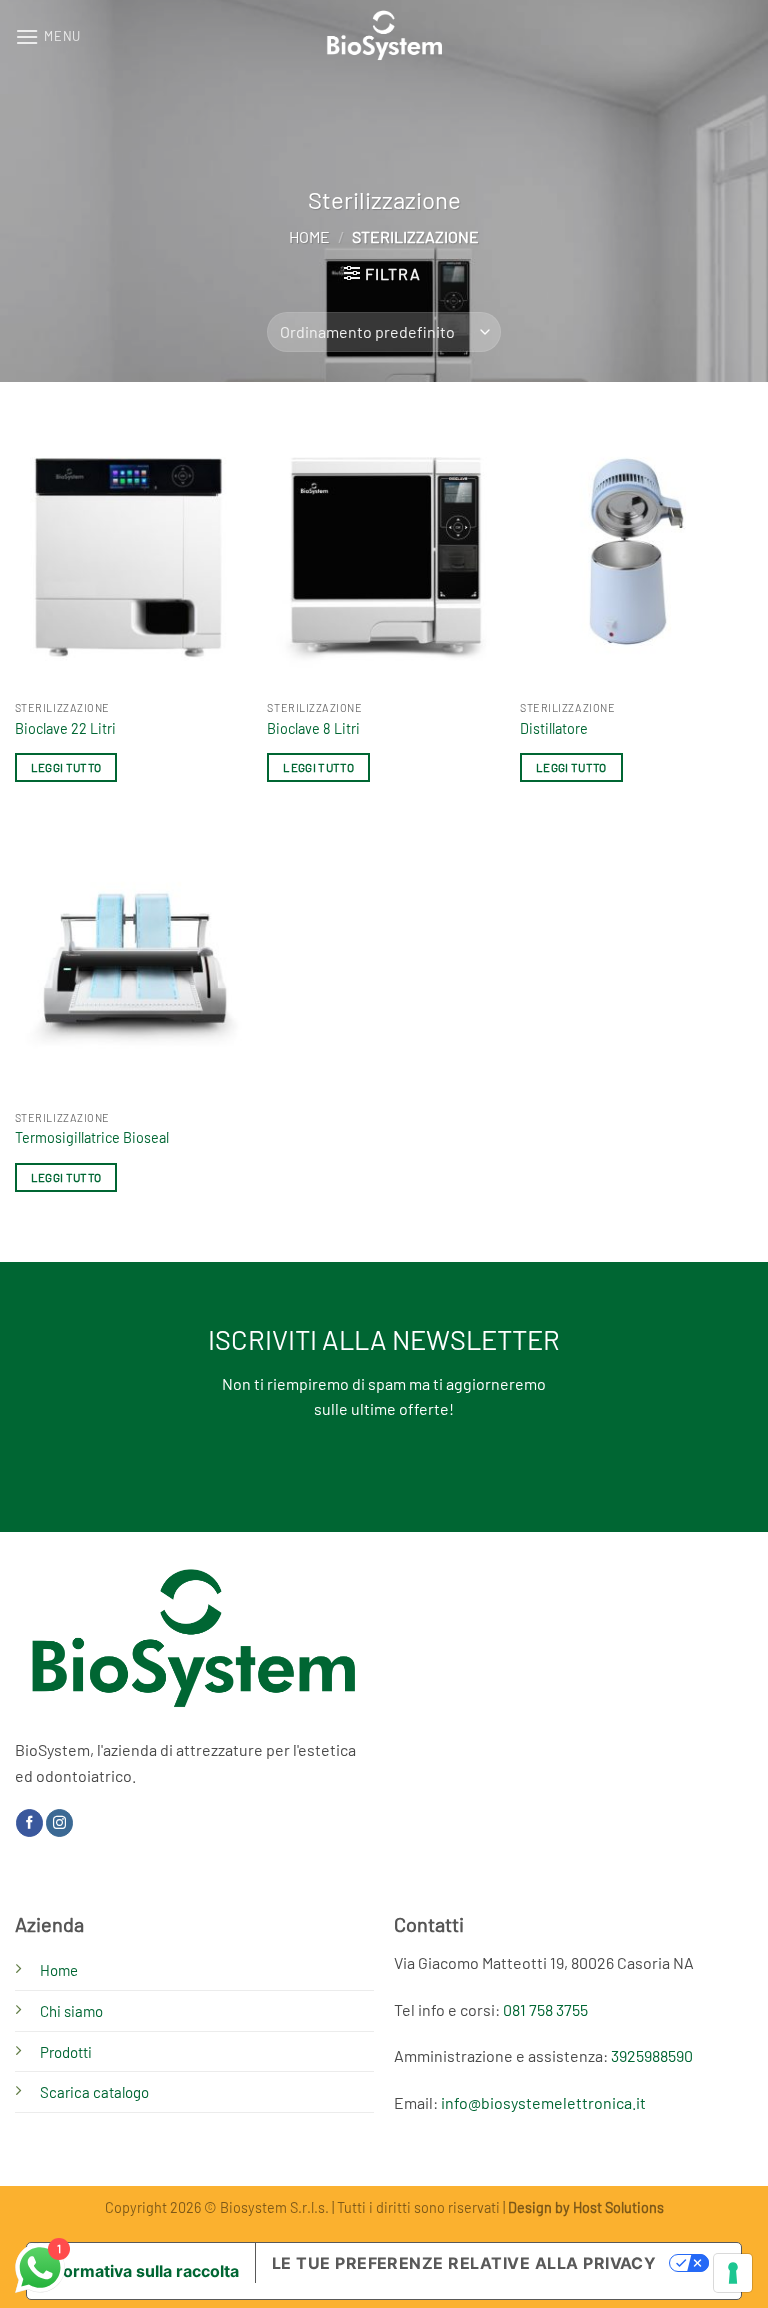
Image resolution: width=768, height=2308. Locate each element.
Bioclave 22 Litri (65, 728)
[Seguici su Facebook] (29, 1823)
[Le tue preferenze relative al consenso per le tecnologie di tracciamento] (733, 2273)
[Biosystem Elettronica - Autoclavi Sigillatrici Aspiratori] (384, 36)
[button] (48, 36)
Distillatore (554, 728)
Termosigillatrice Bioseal (92, 1137)
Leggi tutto (66, 767)
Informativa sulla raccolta (141, 2271)
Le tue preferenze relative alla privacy (464, 2263)
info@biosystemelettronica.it (543, 2102)
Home (309, 236)
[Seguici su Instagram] (59, 1823)
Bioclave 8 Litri (313, 728)
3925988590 (652, 2055)
